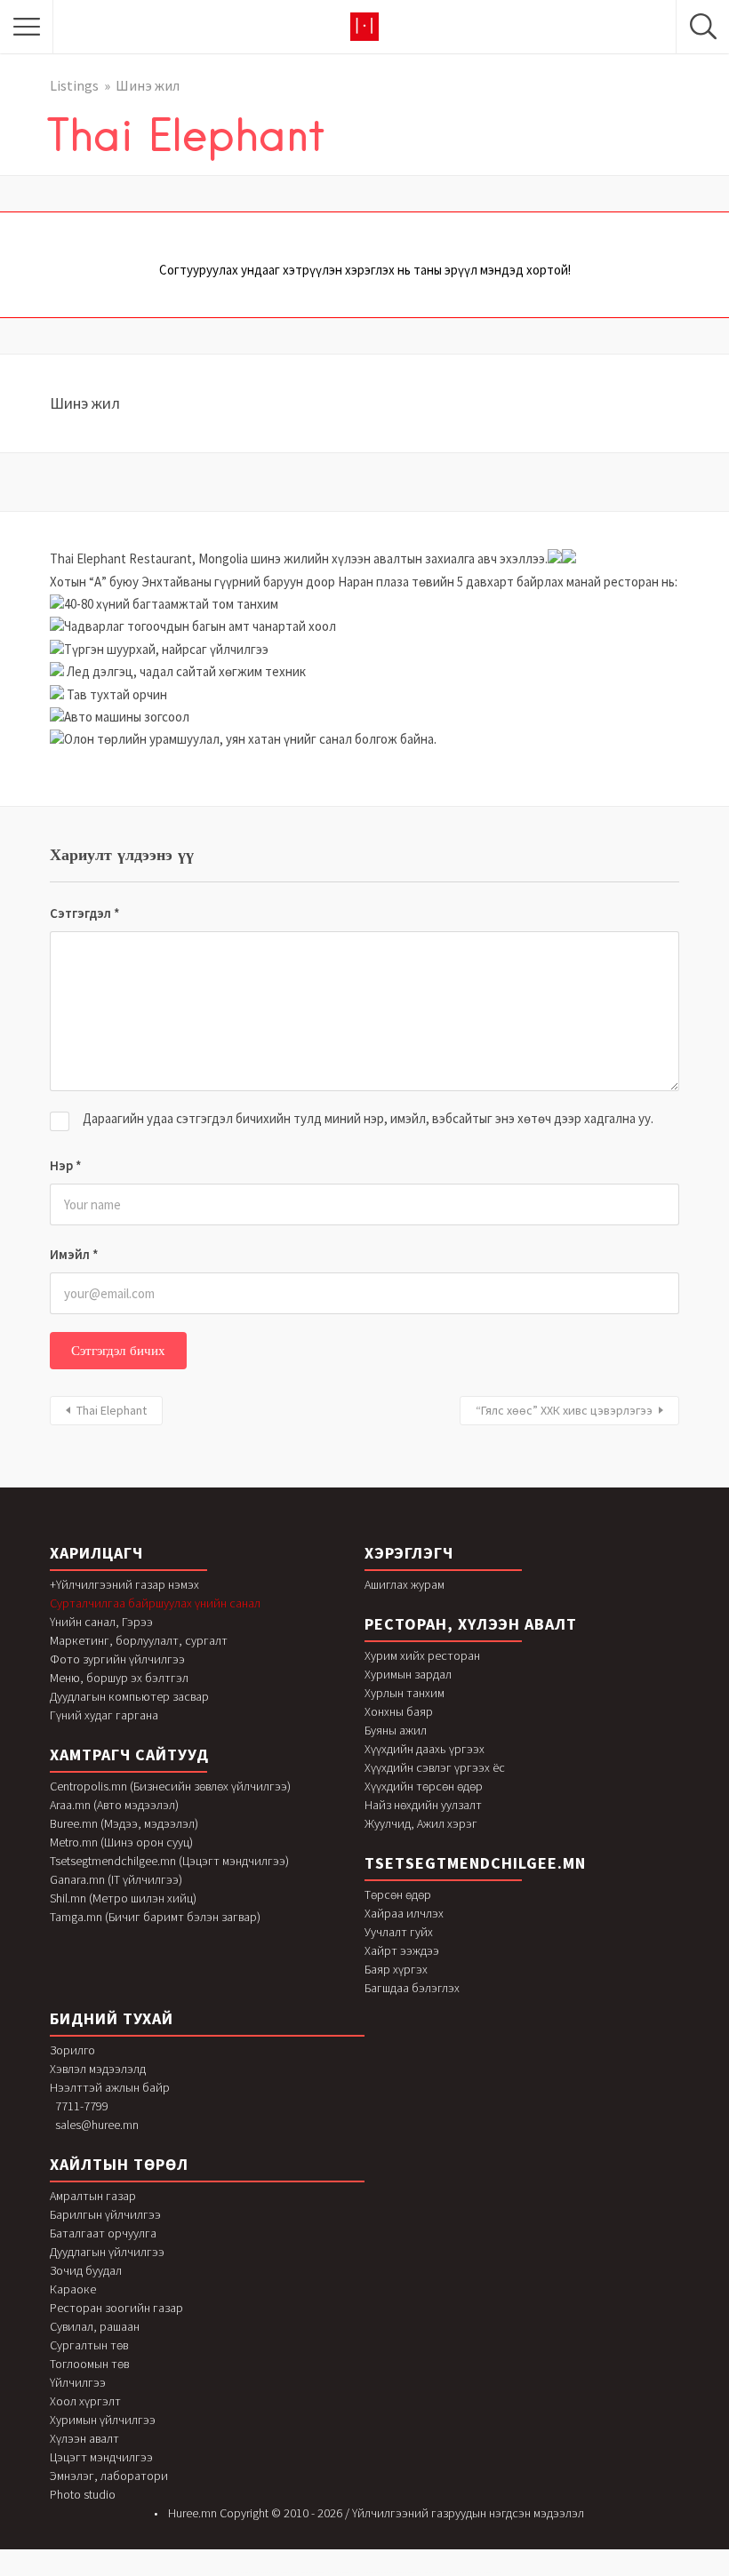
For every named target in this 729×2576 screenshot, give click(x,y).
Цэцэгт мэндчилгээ (101, 2457)
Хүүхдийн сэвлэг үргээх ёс (435, 1767)
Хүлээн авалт (84, 2438)
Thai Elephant (112, 1410)
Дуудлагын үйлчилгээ (107, 2252)
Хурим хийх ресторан (422, 1655)
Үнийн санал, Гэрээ (101, 1622)
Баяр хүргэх (396, 1969)
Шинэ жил (148, 85)
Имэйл (74, 1254)
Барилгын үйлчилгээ (105, 2214)
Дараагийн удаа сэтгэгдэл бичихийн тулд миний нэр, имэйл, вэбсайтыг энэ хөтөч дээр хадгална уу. (368, 1118)
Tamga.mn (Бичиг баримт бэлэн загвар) (155, 1917)
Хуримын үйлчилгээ (103, 2420)
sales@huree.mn (97, 2125)
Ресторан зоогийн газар (116, 2308)
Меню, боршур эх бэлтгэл (119, 1678)
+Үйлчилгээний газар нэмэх (124, 1584)
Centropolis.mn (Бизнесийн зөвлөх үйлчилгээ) (170, 1786)
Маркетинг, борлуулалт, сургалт (139, 1640)
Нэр (66, 1165)
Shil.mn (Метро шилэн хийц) (123, 1898)
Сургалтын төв (89, 2345)
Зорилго (72, 2050)
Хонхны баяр (399, 1711)
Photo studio (83, 2494)
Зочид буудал (86, 2270)
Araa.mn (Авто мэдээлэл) (114, 1805)
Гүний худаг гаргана (104, 1715)
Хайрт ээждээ (402, 1950)
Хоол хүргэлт (85, 2401)
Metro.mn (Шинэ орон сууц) (121, 1842)
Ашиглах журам (405, 1584)
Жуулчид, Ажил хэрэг (421, 1823)
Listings (74, 85)
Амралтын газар (93, 2196)
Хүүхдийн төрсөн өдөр (424, 1786)
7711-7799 (82, 2106)
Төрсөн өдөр (398, 1894)
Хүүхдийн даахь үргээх (425, 1749)
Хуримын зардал (408, 1674)
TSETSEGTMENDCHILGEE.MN (475, 1863)
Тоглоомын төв (89, 2364)
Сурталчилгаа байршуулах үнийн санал (155, 1603)
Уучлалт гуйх (399, 1932)
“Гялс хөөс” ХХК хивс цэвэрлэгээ (564, 1410)
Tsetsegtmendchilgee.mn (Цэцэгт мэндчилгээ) (169, 1861)
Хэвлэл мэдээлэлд (98, 2069)
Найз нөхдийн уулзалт (423, 1805)
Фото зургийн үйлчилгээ (117, 1659)
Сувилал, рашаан (95, 2326)
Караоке (73, 2289)
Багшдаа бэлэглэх (412, 1988)
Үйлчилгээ (78, 2382)
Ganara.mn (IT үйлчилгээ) (116, 1879)
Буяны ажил (396, 1730)
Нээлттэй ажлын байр (110, 2087)
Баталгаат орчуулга (103, 2233)
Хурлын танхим (405, 1693)
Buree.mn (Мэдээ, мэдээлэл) (124, 1823)
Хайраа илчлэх (404, 1913)
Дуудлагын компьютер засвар (129, 1696)
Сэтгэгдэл (85, 913)
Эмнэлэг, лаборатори (109, 2476)
